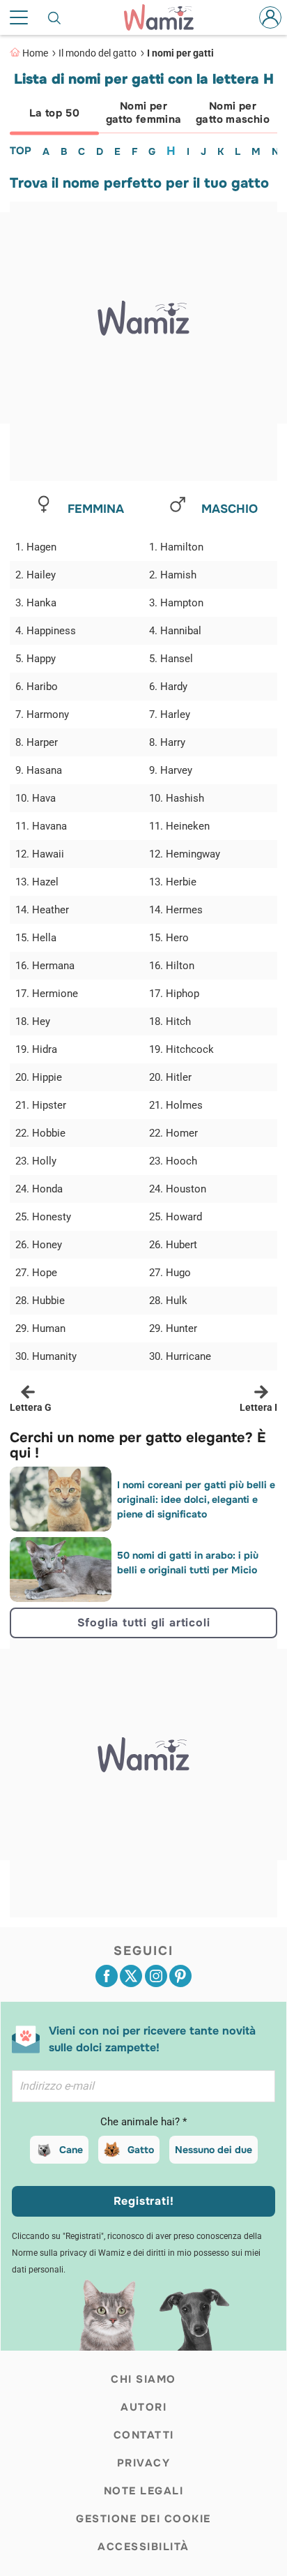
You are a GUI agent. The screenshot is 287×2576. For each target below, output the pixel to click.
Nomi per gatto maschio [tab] (233, 113)
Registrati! (144, 2201)
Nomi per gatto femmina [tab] (144, 113)
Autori (143, 2407)
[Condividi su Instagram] (156, 1976)
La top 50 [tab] (54, 113)
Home (35, 53)
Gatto (141, 2150)
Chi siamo (143, 2379)
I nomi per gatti (180, 53)
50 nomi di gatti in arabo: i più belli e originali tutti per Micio (188, 1563)
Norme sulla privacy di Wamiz (68, 2253)
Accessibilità (143, 2547)
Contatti (144, 2435)
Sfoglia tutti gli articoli (144, 1623)
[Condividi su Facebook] (107, 1976)
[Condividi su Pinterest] (180, 1976)
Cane (71, 2150)
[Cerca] (55, 17)
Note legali (144, 2491)
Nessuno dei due (214, 2150)
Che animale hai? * (143, 2122)
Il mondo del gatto (98, 53)
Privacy (144, 2463)
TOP (21, 151)
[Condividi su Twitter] (131, 1976)
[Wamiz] (166, 17)
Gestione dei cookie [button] (143, 2519)
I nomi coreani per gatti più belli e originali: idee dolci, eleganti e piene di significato (196, 1499)
